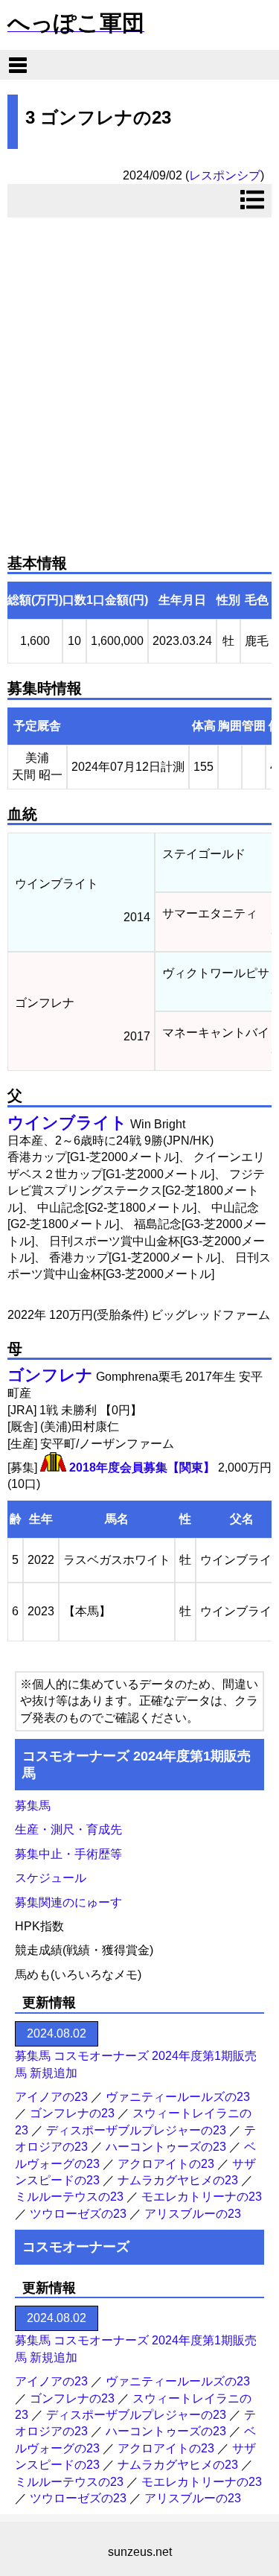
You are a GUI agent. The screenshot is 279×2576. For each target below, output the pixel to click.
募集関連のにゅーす (68, 1902)
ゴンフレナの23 (72, 2113)
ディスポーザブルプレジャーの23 (136, 2130)
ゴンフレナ (50, 1375)
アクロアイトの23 (166, 2164)
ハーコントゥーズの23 (166, 2147)
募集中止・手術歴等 (68, 1854)
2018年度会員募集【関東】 (142, 1467)
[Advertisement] (139, 379)
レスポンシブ (225, 175)
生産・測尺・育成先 (68, 1829)
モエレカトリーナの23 (202, 2197)
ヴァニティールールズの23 (178, 2097)
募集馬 (33, 1806)
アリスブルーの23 (193, 2214)
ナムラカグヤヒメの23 (178, 2180)
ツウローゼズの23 (78, 2214)
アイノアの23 (51, 2097)
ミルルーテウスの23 (69, 2197)
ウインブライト (67, 1123)
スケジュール (51, 1878)
